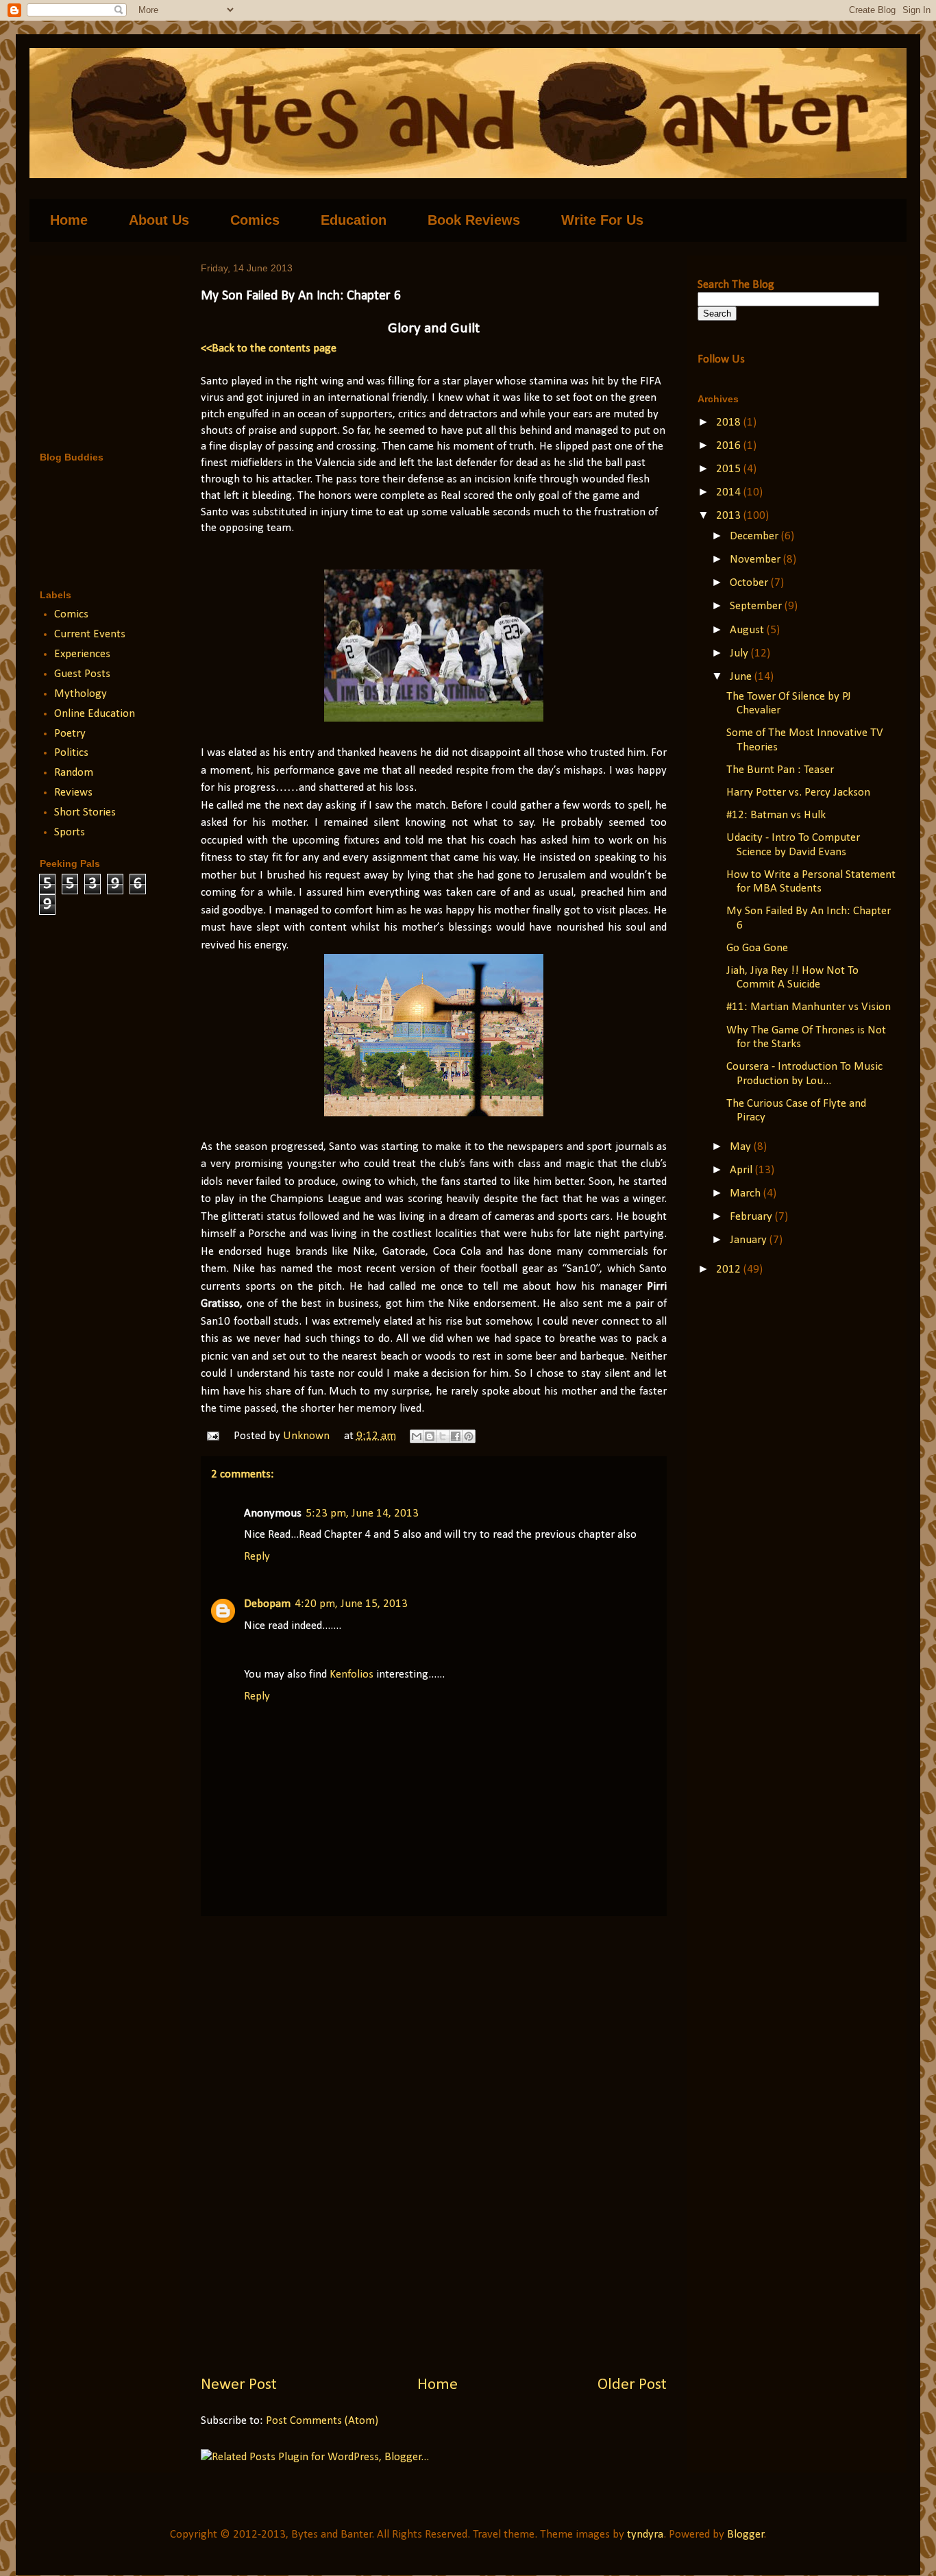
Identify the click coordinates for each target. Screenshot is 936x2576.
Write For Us (602, 220)
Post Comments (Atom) (322, 2421)
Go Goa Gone (757, 948)
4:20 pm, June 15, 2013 (351, 1604)
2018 (730, 422)
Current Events (90, 634)
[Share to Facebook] (456, 1436)
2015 (730, 469)
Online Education (95, 714)
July (740, 653)
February (752, 1217)
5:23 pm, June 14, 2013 (362, 1513)
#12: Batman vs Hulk (776, 815)
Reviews (73, 793)
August (748, 630)
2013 (730, 516)
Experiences (82, 654)
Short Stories (85, 812)
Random (74, 773)
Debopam (267, 1604)
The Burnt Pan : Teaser (780, 770)
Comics (255, 220)
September (757, 606)
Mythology (81, 694)
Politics (71, 753)
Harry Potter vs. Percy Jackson (798, 793)
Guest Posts (82, 674)
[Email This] (417, 1436)
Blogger (746, 2535)
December (755, 536)
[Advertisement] (434, 2145)
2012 (730, 1269)
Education (354, 220)
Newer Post (239, 2385)
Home (69, 220)
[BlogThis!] (430, 1436)
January (750, 1240)
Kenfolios (352, 1675)
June (742, 677)
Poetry (70, 734)
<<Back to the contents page (269, 348)
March (747, 1193)
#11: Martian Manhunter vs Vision (809, 1007)
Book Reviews (474, 220)
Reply (257, 1557)
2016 (730, 446)
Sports (70, 832)
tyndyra (645, 2535)
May (742, 1147)
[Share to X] (443, 1436)
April (742, 1170)
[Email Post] (211, 1436)
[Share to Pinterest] (469, 1436)
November (756, 560)
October (750, 583)
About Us (159, 220)
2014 (730, 492)
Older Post (632, 2385)
